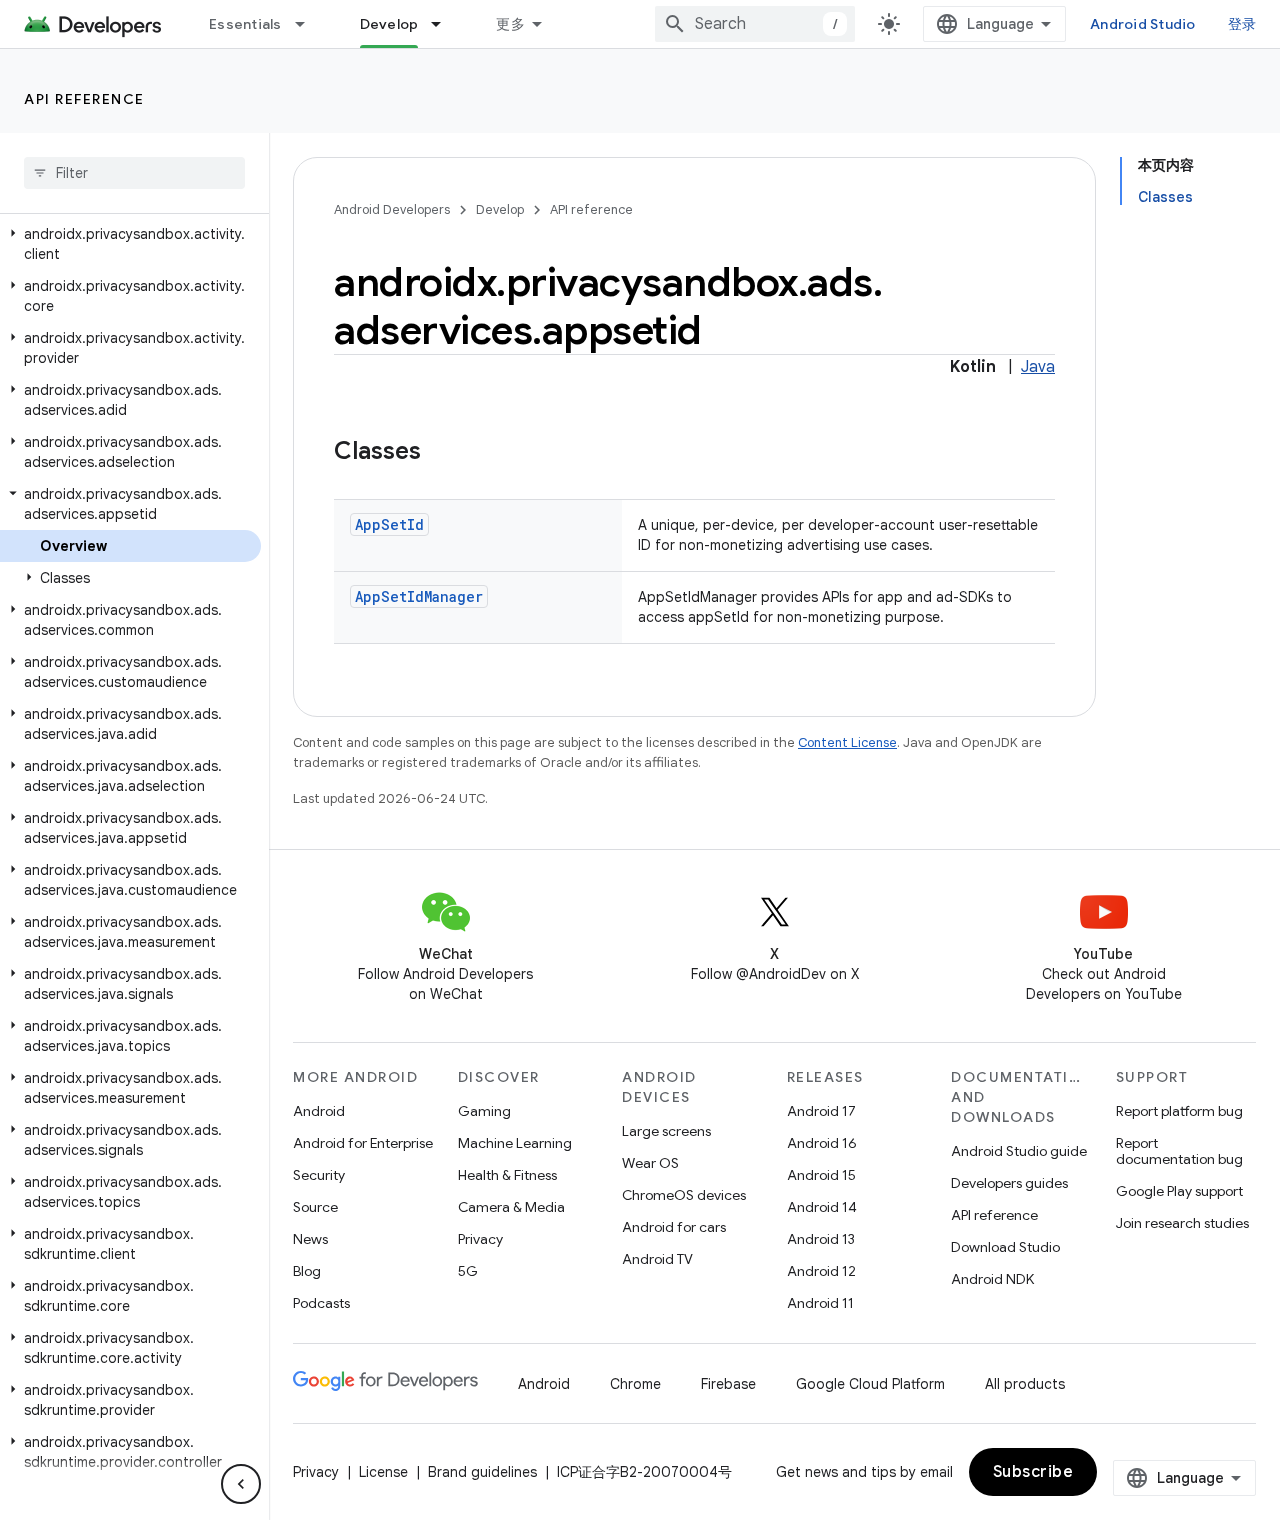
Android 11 (820, 1303)
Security (319, 1175)
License (383, 1472)
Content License (847, 742)
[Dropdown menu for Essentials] (309, 24)
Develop (389, 24)
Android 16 (822, 1143)
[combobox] (755, 24)
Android (319, 1111)
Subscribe (1033, 1472)
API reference (84, 99)
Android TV (657, 1259)
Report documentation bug (1179, 1151)
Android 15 (821, 1175)
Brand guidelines (482, 1472)
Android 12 (821, 1271)
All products (1025, 1384)
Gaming (484, 1111)
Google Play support (1179, 1191)
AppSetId (389, 524)
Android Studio (1143, 24)
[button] (130, 244)
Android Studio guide (1019, 1151)
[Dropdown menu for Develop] (445, 24)
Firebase (728, 1384)
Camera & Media (511, 1207)
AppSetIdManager (419, 596)
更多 (510, 24)
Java (1038, 367)
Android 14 (822, 1207)
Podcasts (321, 1303)
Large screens (666, 1131)
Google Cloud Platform (870, 1384)
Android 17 (821, 1111)
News (310, 1239)
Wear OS (650, 1163)
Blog (307, 1271)
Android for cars (674, 1227)
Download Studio (1005, 1247)
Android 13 (821, 1239)
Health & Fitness (507, 1175)
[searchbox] (134, 173)
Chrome (635, 1384)
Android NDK (992, 1279)
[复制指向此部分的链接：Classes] (441, 453)
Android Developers (392, 209)
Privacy (480, 1239)
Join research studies (1182, 1223)
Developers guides (1009, 1183)
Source (315, 1207)
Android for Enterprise (363, 1143)
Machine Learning (515, 1143)
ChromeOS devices (684, 1195)
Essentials (245, 24)
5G (468, 1271)
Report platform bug (1179, 1111)
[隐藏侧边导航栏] (241, 1484)
